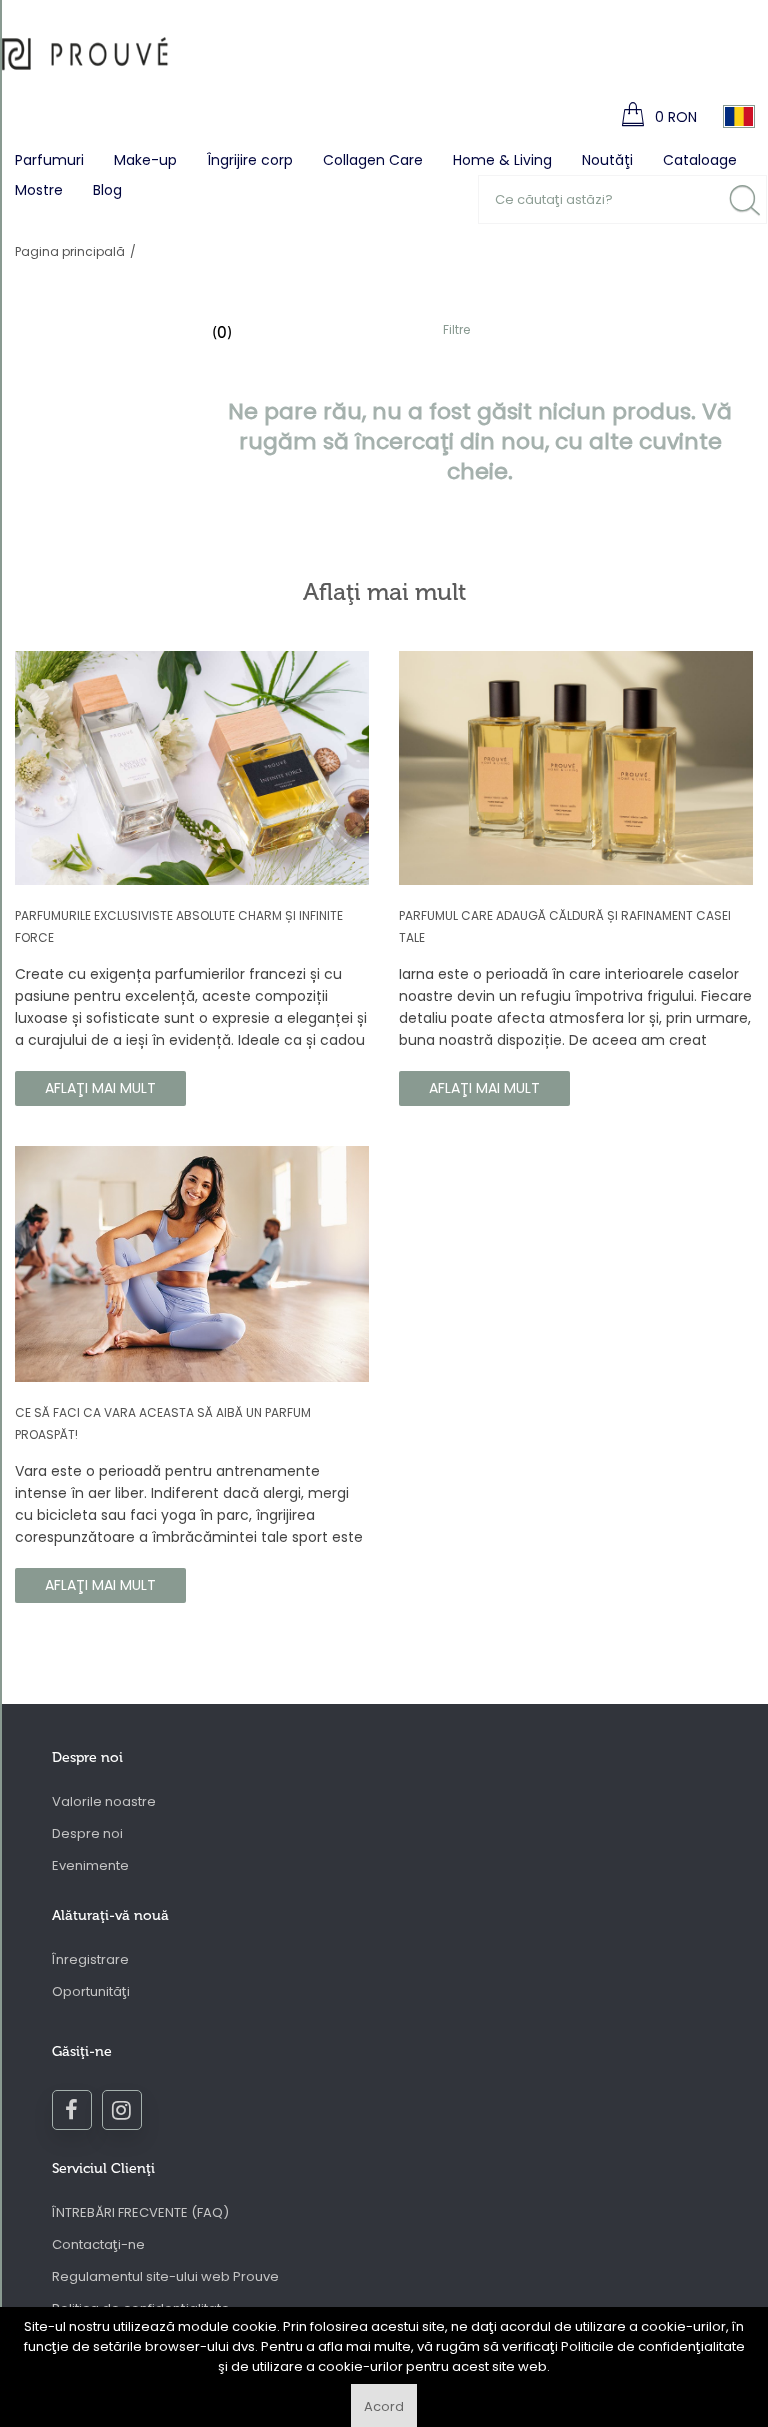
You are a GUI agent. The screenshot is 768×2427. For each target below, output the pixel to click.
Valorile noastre (104, 1801)
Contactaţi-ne (98, 2244)
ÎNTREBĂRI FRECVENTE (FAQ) (140, 2212)
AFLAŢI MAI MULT (100, 1088)
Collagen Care (373, 160)
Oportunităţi (91, 1991)
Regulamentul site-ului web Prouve (165, 2276)
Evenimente (90, 1865)
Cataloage (700, 160)
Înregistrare (90, 1959)
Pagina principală (70, 251)
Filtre (456, 329)
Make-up (145, 160)
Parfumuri (49, 160)
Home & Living (502, 160)
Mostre (39, 190)
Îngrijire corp (250, 160)
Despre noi (87, 1833)
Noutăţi (607, 160)
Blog (107, 190)
